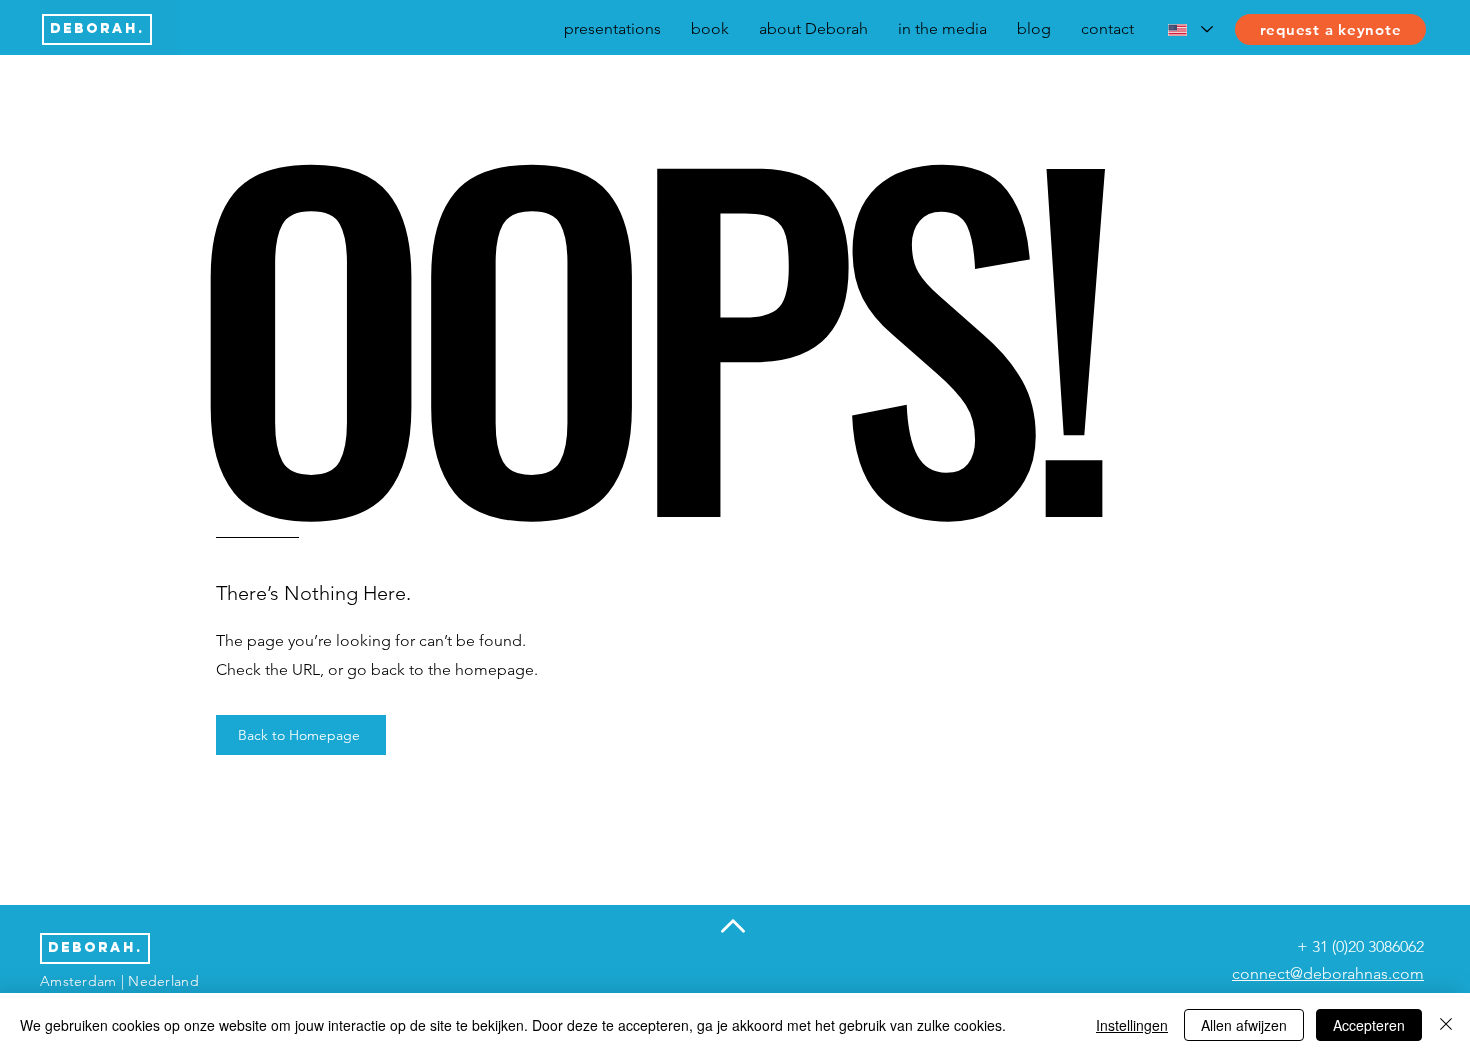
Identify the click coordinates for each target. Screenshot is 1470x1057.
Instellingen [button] (1132, 1025)
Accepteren (1369, 1025)
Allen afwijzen (1244, 1025)
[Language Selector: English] (1189, 29)
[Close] (1446, 1025)
